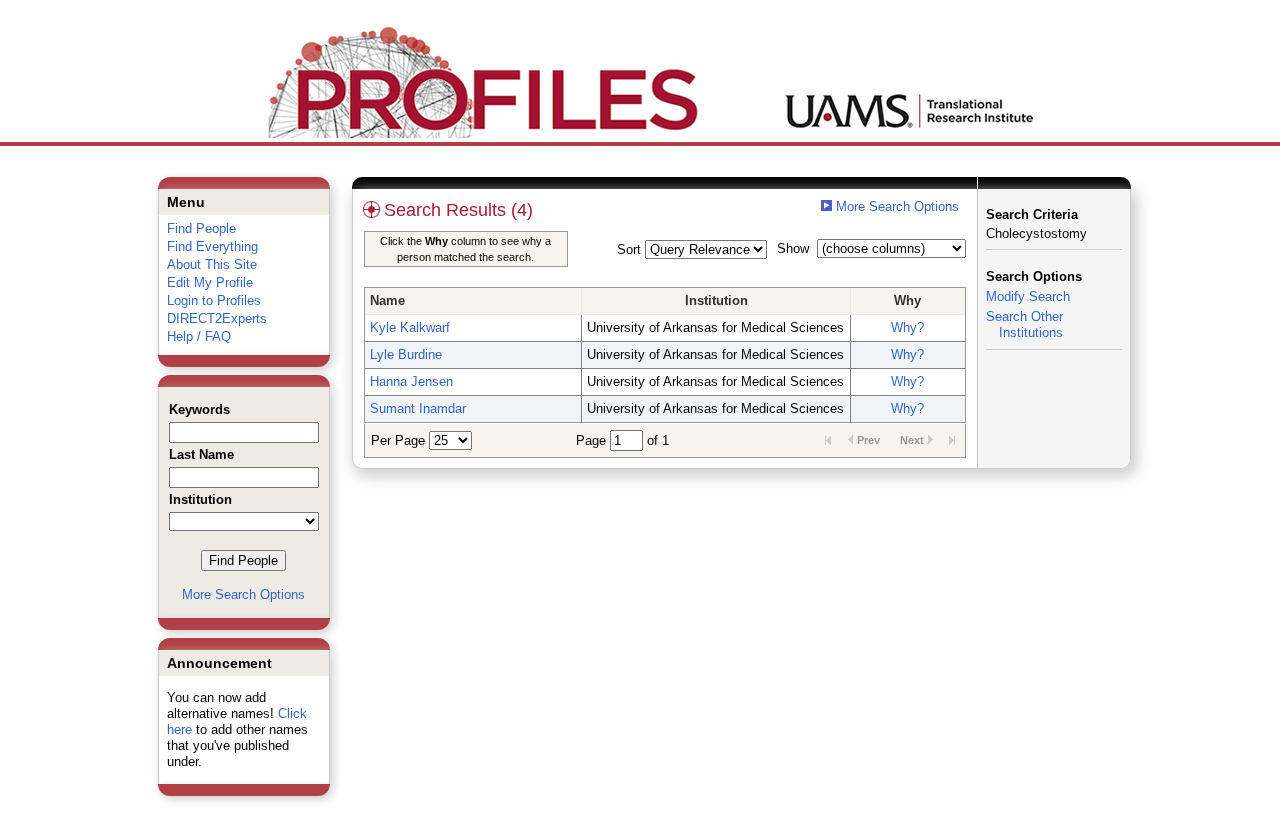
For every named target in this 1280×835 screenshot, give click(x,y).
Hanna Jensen (411, 381)
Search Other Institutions (1024, 324)
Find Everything (212, 246)
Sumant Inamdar (418, 408)
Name (387, 300)
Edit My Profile (210, 282)
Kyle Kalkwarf (410, 327)
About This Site (212, 264)
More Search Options (243, 594)
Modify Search (1028, 296)
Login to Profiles (214, 300)
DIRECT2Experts (217, 318)
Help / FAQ (199, 336)
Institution (716, 300)
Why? (907, 327)
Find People (201, 228)
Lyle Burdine (406, 354)
